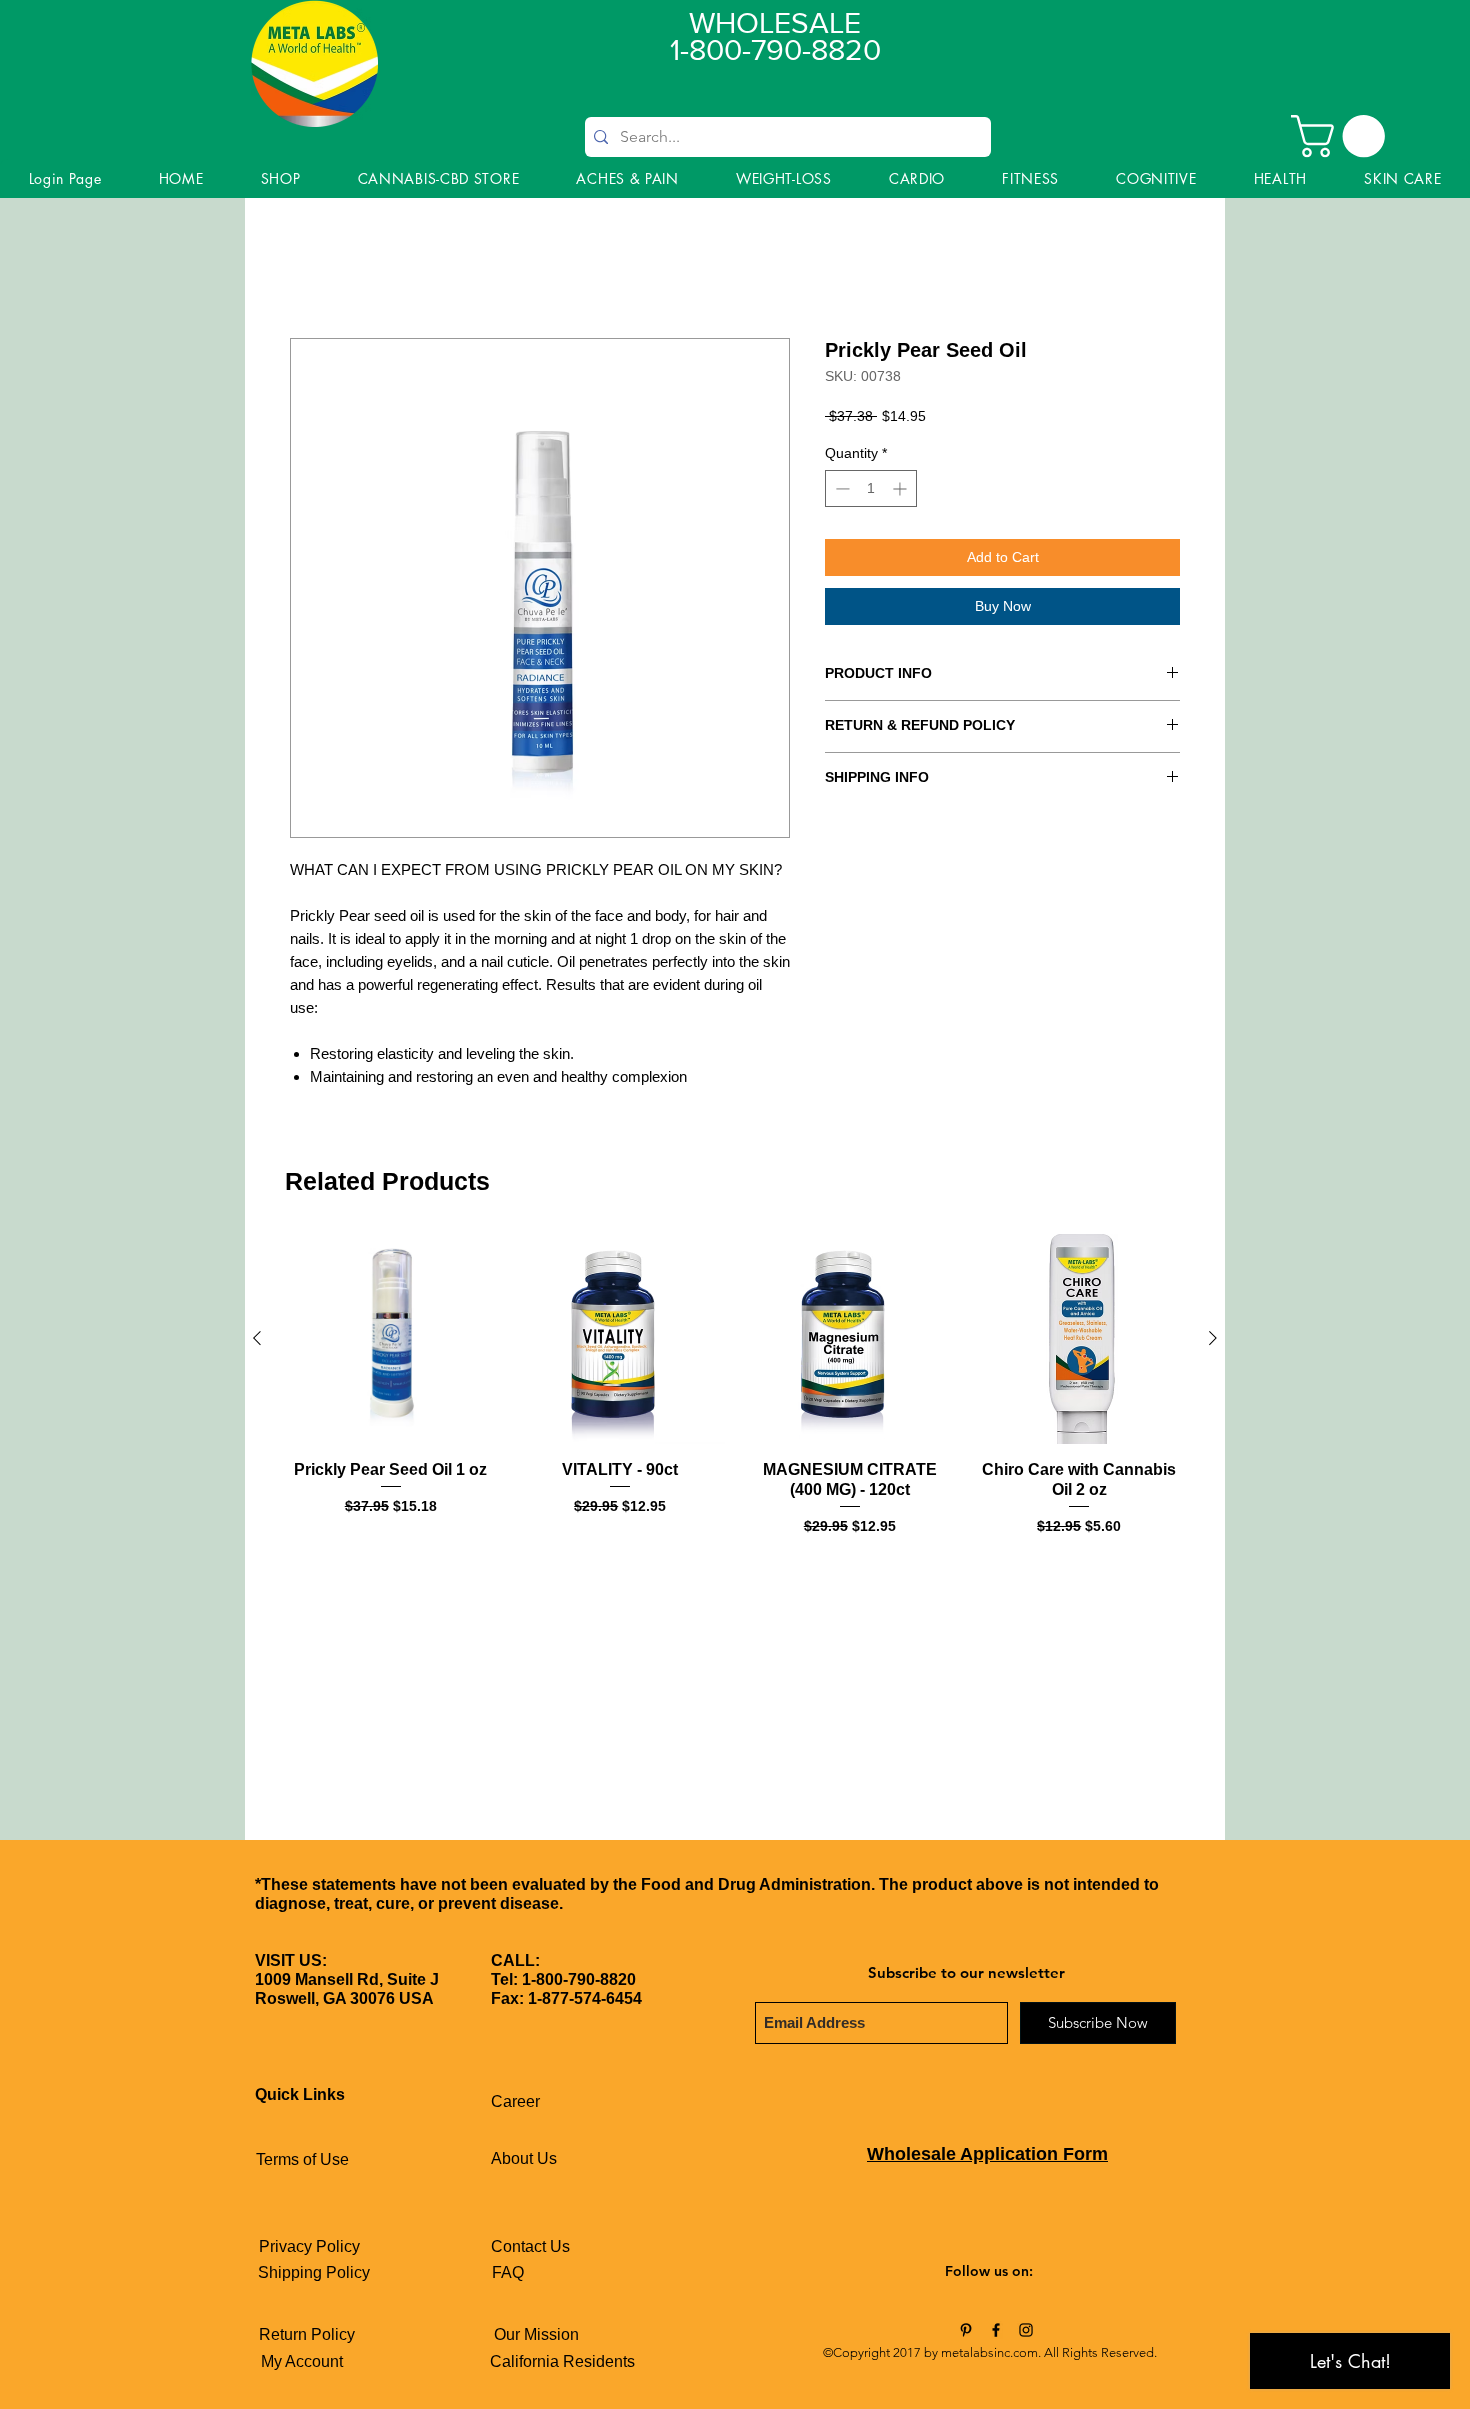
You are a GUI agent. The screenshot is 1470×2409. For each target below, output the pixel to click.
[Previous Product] (257, 1338)
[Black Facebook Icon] (996, 2330)
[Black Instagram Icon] (1026, 2330)
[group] (735, 1385)
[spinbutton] (871, 488)
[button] (1343, 136)
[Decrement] (840, 488)
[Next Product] (1213, 1338)
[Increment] (901, 488)
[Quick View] (391, 1339)
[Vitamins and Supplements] (966, 2330)
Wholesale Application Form (987, 2154)
